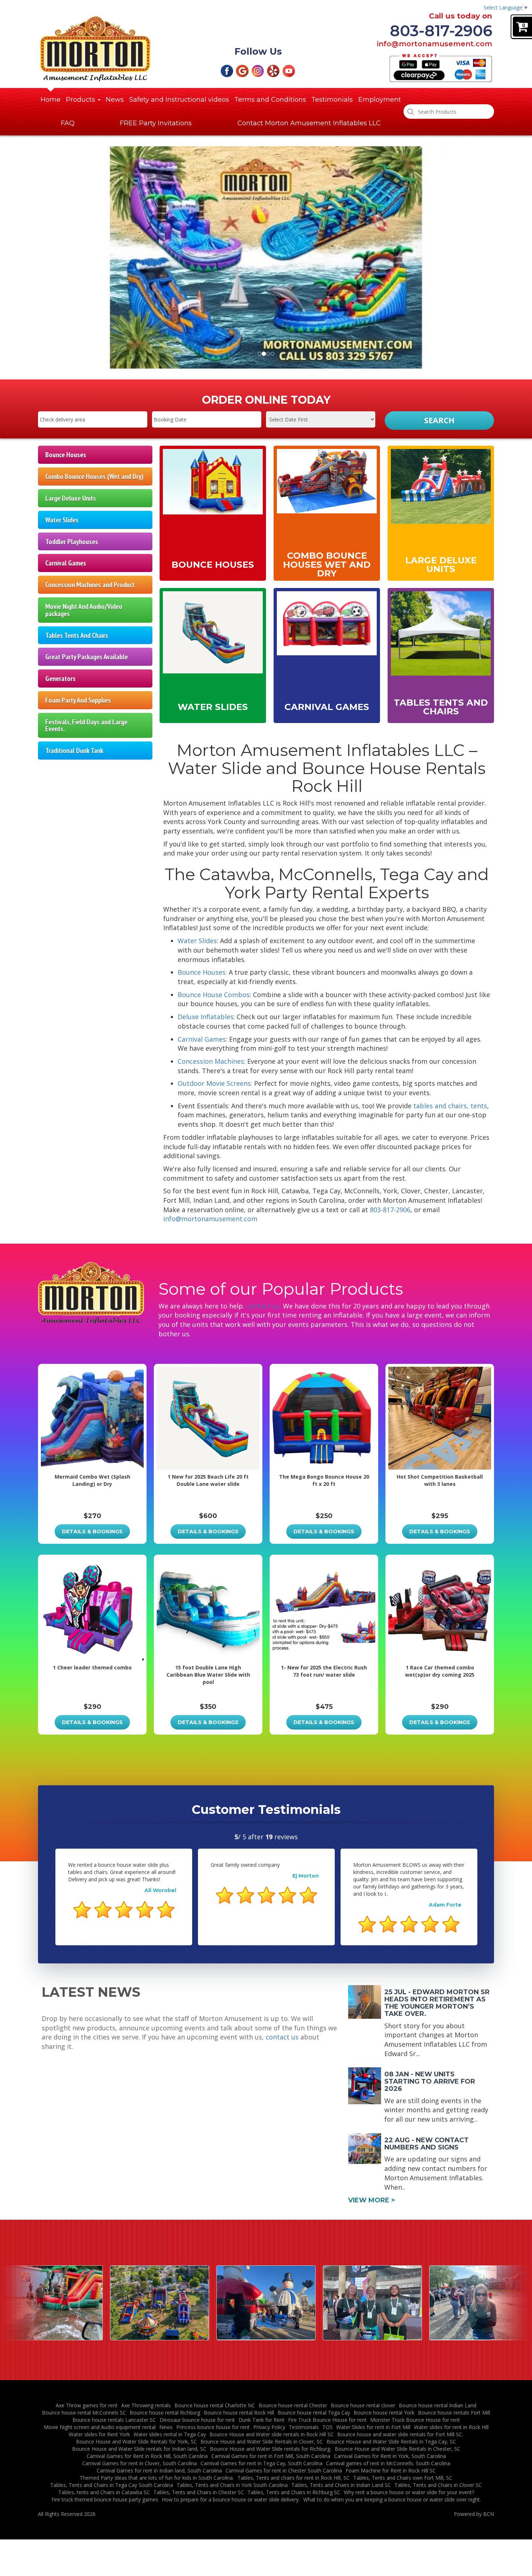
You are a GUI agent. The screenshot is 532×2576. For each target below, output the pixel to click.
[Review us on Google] (242, 70)
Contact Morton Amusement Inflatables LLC (309, 123)
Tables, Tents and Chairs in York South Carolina (232, 2485)
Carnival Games (66, 563)
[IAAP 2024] (266, 2303)
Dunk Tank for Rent (261, 2420)
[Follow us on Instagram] (258, 70)
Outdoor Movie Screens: (215, 1083)
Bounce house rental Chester (293, 2405)
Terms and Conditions (270, 100)
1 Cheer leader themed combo (92, 1667)
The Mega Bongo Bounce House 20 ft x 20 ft (324, 1480)
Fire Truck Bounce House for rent (327, 2420)
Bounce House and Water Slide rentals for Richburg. (271, 2449)
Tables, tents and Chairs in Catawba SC (104, 2492)
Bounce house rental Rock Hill (239, 2413)
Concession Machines (211, 1061)
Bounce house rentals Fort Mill (454, 2413)
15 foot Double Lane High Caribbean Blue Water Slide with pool (208, 1675)
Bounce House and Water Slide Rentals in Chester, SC (398, 2449)
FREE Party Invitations (156, 123)
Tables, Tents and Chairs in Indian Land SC (341, 2485)
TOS (328, 2427)
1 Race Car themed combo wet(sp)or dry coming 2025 (440, 1671)
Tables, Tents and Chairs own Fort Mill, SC (403, 2478)
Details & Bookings (92, 1531)
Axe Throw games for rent (87, 2405)
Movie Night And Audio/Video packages (84, 610)
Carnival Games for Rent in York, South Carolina (390, 2456)
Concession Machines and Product (90, 585)
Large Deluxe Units (71, 498)
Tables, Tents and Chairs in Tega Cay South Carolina (112, 2485)
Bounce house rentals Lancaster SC (114, 2420)
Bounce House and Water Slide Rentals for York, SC (136, 2441)
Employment (380, 100)
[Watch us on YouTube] (289, 70)
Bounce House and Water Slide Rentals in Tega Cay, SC (391, 2441)
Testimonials (332, 100)
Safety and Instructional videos (179, 100)
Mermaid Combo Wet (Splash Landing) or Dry (92, 1480)
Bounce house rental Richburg (165, 2413)
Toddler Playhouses (72, 541)
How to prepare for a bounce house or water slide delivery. (231, 2499)
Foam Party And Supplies (78, 700)
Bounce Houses (66, 455)
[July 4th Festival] (53, 2303)
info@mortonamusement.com (434, 44)
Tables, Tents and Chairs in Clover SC (438, 2485)
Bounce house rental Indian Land (438, 2405)
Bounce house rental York (384, 2413)
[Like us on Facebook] (227, 70)
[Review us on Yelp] (273, 70)
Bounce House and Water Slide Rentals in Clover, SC (262, 2441)
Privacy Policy (269, 2427)
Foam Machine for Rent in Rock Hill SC (391, 2470)
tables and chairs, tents (450, 1106)
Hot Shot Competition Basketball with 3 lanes (440, 1480)
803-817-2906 (441, 31)
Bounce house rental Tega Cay (314, 2413)
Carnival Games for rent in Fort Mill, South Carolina (271, 2456)
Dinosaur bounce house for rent (197, 2420)
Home (50, 100)
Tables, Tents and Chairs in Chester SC (199, 2492)
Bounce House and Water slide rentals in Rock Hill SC (272, 2434)
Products (81, 100)
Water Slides (62, 520)
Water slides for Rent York (99, 2434)
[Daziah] (372, 2303)
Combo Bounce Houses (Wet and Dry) (94, 476)
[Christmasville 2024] (160, 2303)
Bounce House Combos (214, 995)
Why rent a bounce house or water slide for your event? (409, 2492)
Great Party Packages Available (86, 657)
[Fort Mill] (479, 2303)
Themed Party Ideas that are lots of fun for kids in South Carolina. (157, 2478)
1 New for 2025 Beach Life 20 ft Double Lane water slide (208, 1480)
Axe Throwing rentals (146, 2405)
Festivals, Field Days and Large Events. (86, 725)
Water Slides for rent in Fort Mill (373, 2427)
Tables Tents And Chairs (77, 635)
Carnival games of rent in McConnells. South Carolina (388, 2463)
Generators (60, 678)
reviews (282, 1837)
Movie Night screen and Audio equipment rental (100, 2427)
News (115, 100)
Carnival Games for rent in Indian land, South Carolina (159, 2470)
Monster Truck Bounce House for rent (415, 2420)
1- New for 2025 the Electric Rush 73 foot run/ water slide (324, 1671)
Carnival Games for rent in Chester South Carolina (284, 2470)
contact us (282, 2037)
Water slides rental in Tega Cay (170, 2434)
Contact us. (264, 1306)
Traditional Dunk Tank (74, 750)
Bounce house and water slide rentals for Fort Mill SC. (400, 2434)
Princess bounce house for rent (213, 2427)
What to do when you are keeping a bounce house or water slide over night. (392, 2499)
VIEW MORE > (372, 2200)
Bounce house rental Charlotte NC (215, 2405)
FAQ (68, 123)
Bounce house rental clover (363, 2405)
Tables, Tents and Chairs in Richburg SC (294, 2492)
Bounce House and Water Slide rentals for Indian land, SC (139, 2449)
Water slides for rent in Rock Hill (451, 2427)
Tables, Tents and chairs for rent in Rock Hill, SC (294, 2478)
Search (439, 420)
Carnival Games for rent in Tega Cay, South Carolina (261, 2463)
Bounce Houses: (202, 972)
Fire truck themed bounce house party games (105, 2499)
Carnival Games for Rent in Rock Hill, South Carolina (147, 2456)
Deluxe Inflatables (206, 1017)
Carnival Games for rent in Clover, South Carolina (140, 2463)
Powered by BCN (474, 2514)
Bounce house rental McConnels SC (84, 2413)
